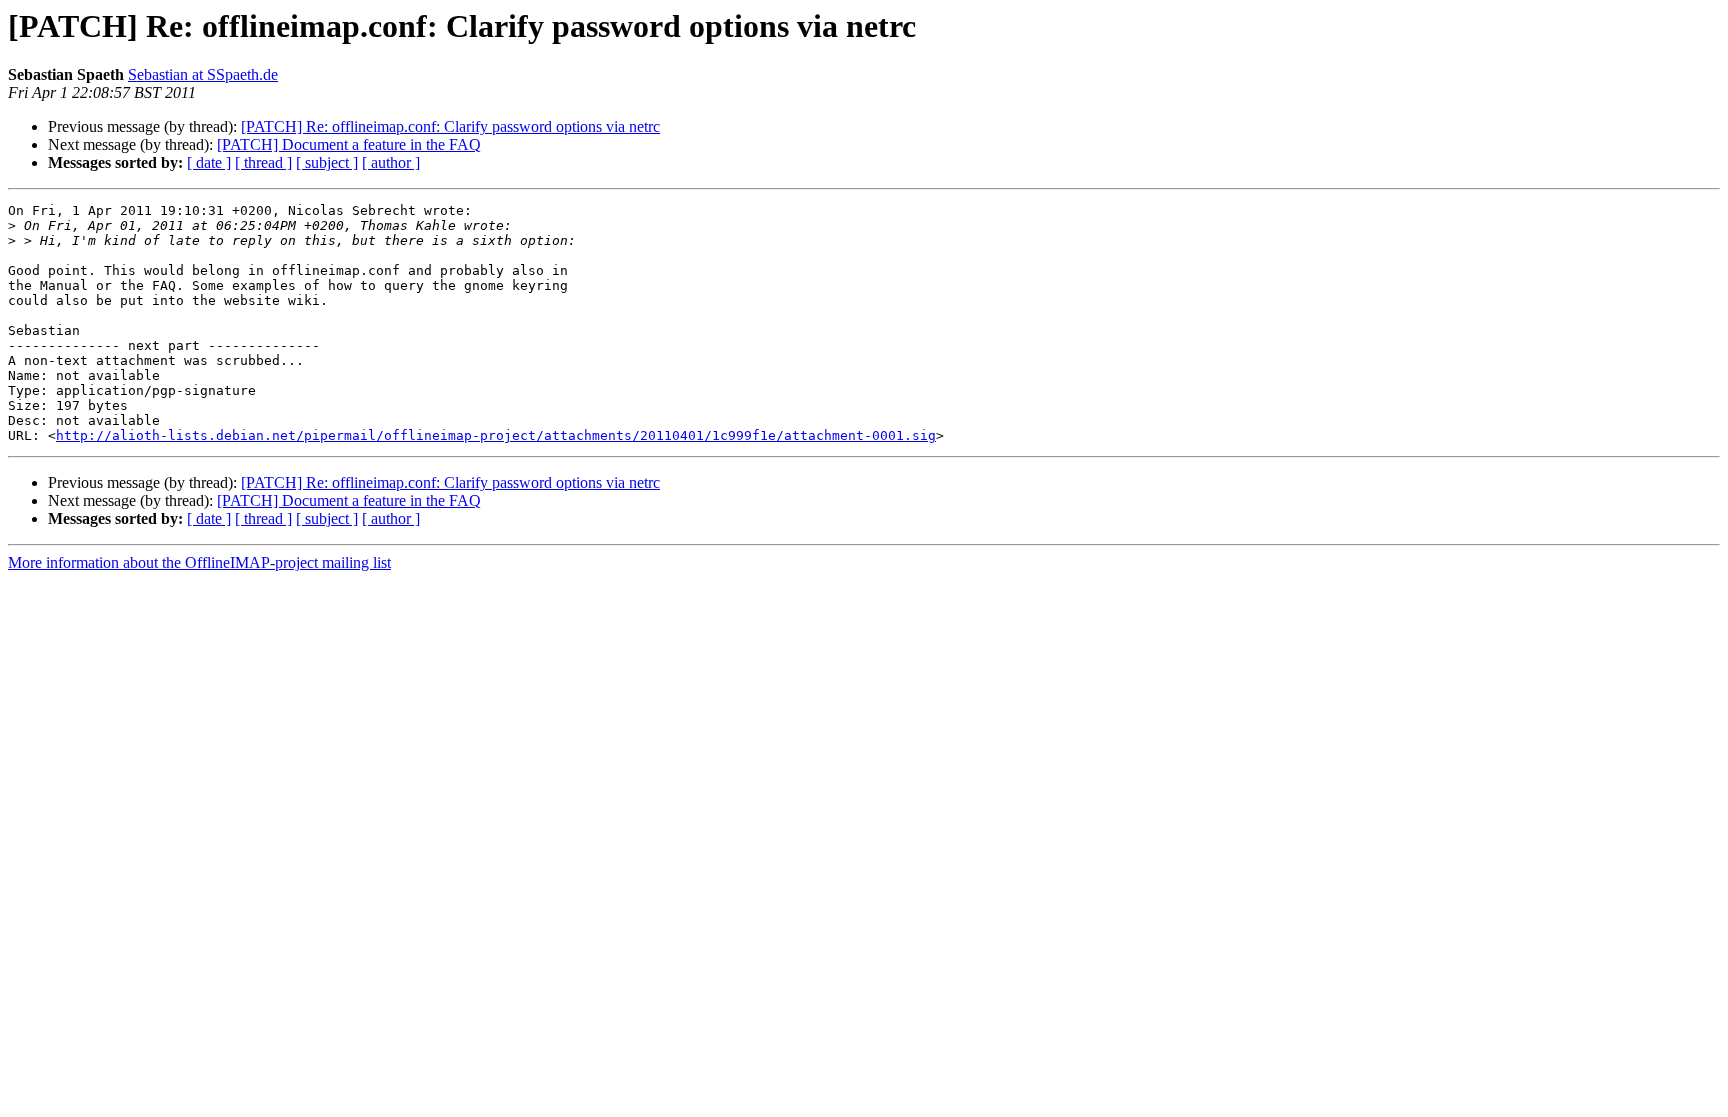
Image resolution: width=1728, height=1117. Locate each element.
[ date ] (209, 162)
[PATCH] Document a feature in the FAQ (349, 144)
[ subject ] (327, 162)
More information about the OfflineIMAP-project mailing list (199, 562)
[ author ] (391, 162)
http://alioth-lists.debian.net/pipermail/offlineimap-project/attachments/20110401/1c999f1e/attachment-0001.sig (496, 435)
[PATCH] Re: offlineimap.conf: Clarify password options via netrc (450, 126)
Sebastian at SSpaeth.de (203, 74)
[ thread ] (263, 162)
